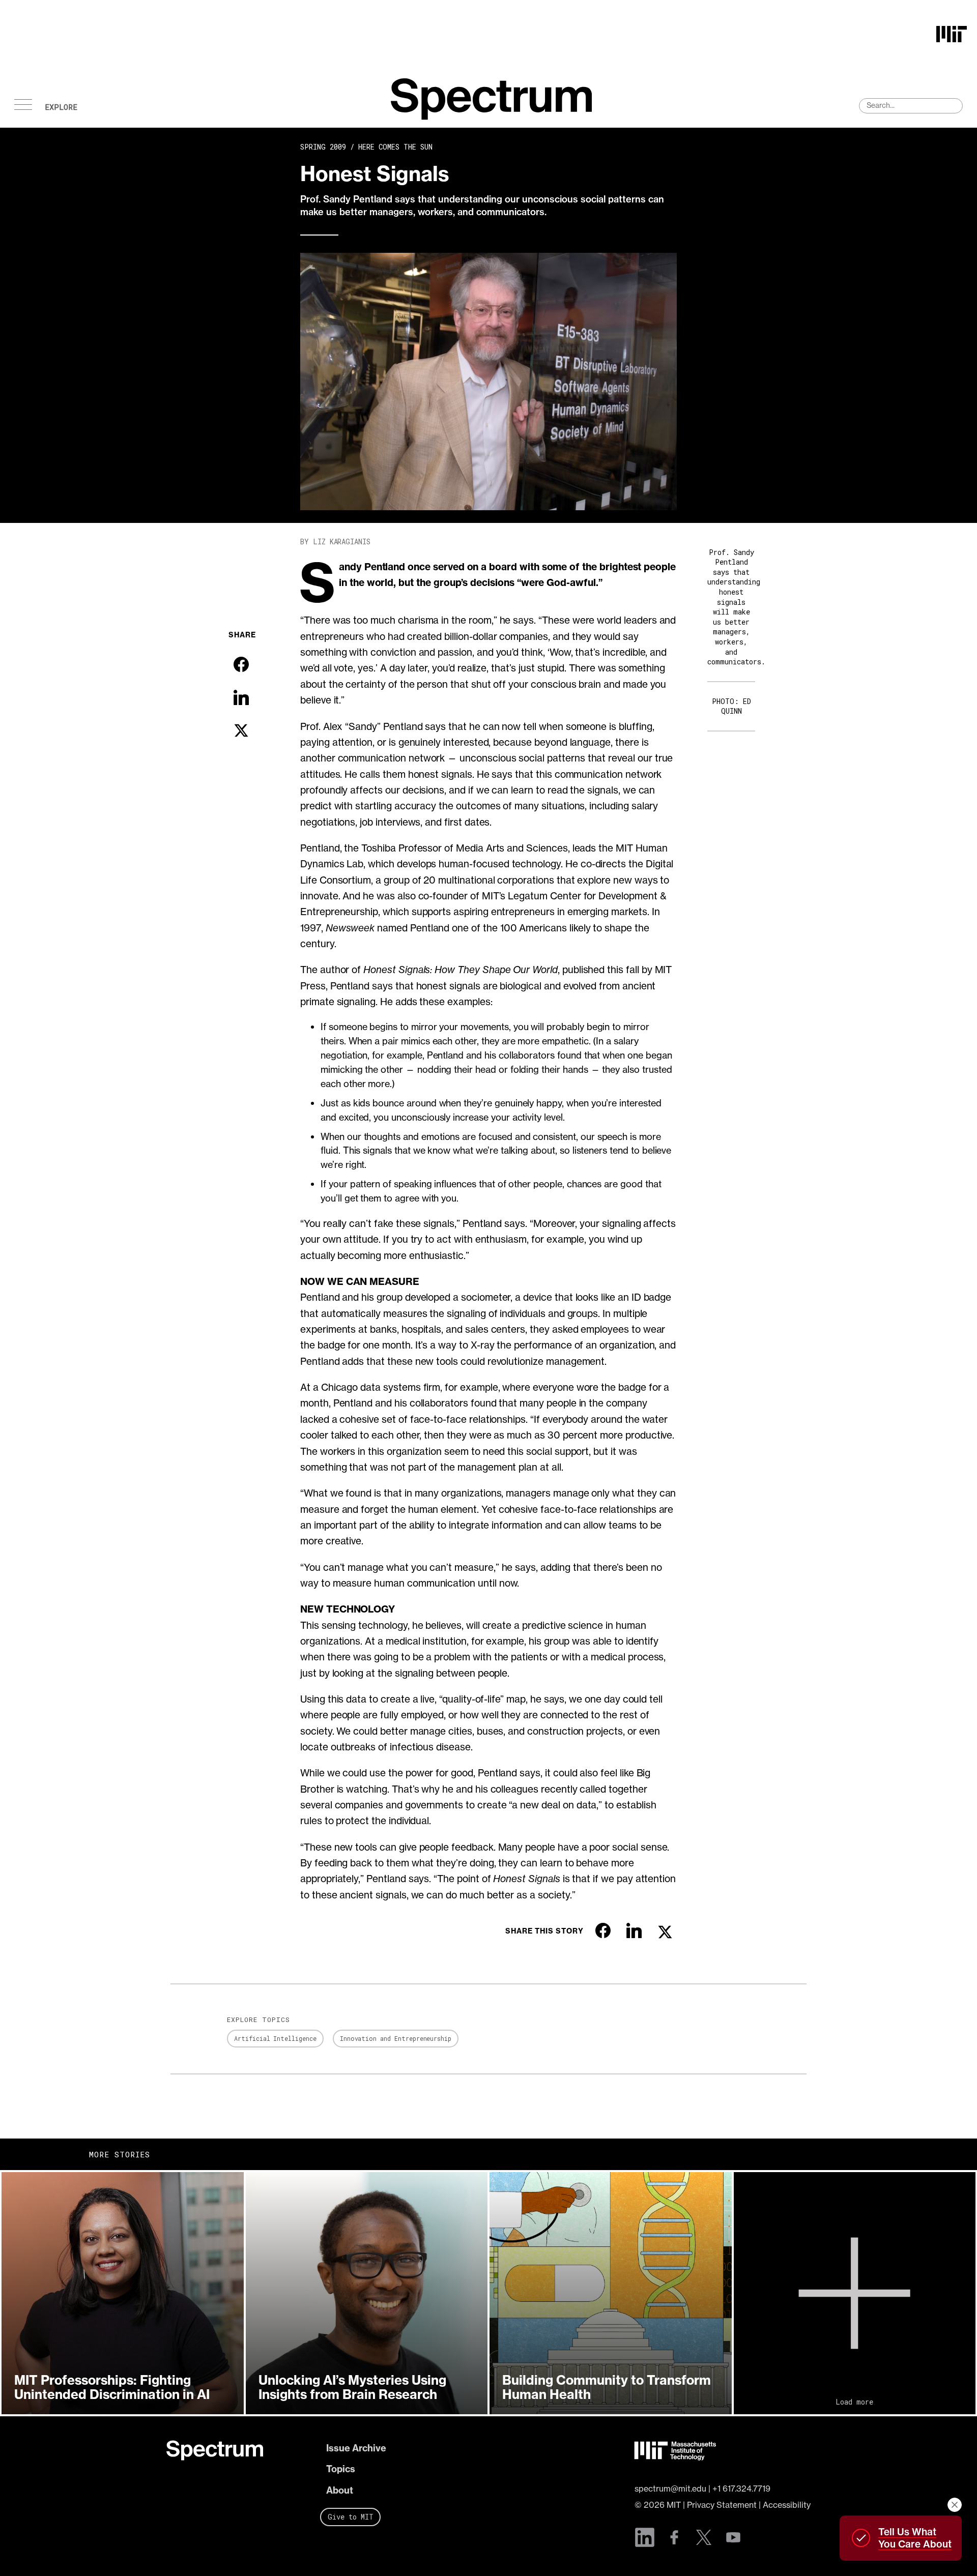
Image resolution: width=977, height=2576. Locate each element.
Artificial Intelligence (275, 2038)
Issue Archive (356, 2448)
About (340, 2490)
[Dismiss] (955, 2505)
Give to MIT (351, 2517)
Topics (341, 2469)
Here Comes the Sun (395, 147)
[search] (911, 106)
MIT (674, 2505)
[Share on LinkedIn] (241, 697)
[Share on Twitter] (241, 730)
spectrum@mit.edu (670, 2489)
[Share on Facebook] (241, 664)
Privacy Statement (722, 2505)
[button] (123, 2293)
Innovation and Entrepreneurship (396, 2038)
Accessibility (787, 2505)
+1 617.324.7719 (741, 2489)
